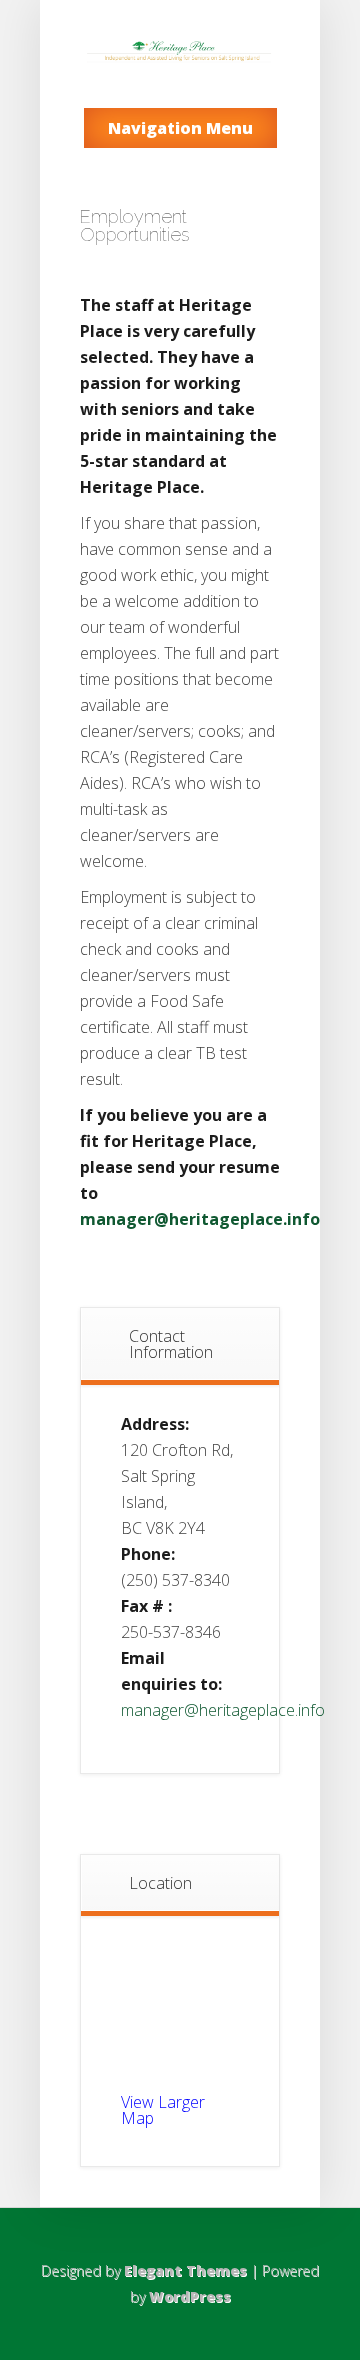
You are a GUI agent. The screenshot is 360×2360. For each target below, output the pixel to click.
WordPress (190, 2296)
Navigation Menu (180, 128)
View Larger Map (163, 2110)
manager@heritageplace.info (200, 1219)
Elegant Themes (185, 2270)
